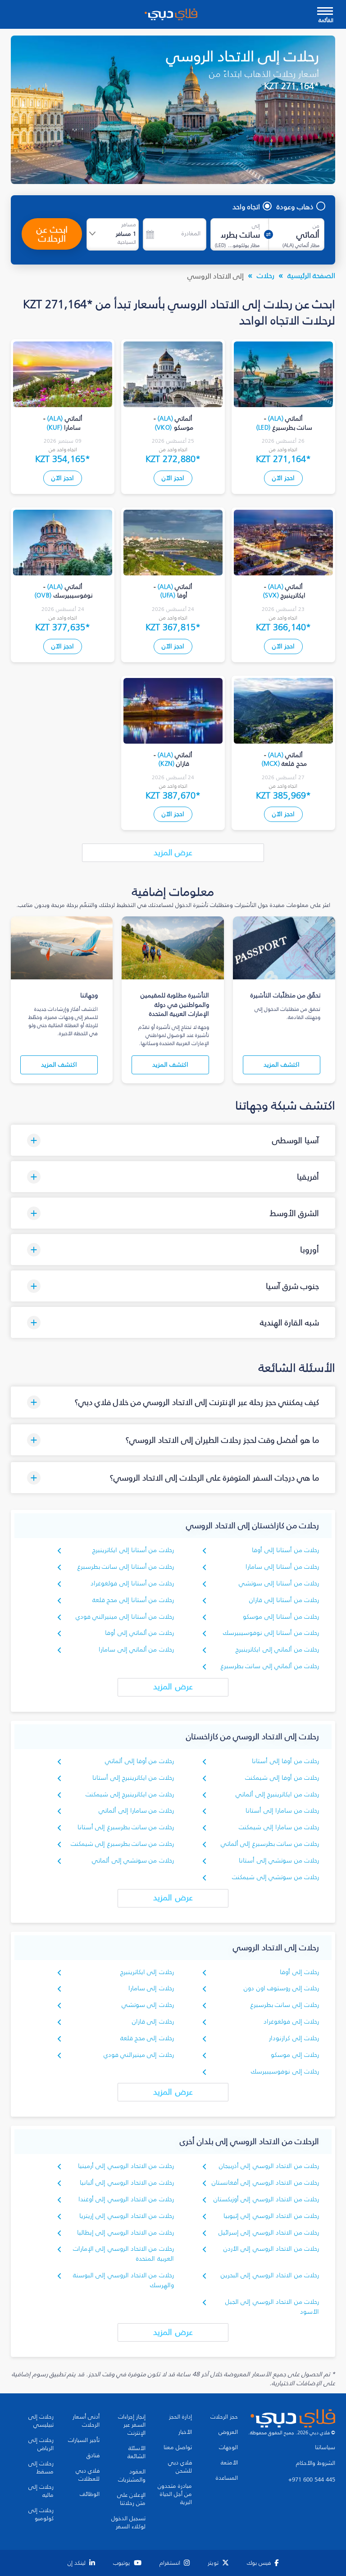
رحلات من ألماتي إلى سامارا (136, 1649)
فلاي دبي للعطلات (88, 2475)
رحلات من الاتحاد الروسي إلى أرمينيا (126, 2166)
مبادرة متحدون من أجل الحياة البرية (175, 2494)
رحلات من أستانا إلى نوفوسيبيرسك (271, 1633)
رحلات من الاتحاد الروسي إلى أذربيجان (269, 2166)
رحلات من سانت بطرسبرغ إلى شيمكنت (122, 1844)
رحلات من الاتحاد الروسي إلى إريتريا (127, 2216)
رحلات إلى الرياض (41, 2444)
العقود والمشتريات (132, 2476)
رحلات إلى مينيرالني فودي (139, 2055)
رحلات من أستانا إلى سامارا (282, 1567)
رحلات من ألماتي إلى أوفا (139, 1633)
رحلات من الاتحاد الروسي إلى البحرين (270, 2275)
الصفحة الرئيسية (311, 275)
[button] (173, 1140)
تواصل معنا (178, 2447)
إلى (256, 226)
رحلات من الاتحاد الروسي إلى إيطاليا (125, 2233)
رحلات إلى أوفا (299, 1972)
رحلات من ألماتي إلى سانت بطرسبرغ (270, 1666)
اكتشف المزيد (282, 1065)
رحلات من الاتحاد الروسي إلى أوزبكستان (266, 2199)
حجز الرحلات (224, 2417)
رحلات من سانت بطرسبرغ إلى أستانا (126, 1827)
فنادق (93, 2455)
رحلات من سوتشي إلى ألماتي (133, 1860)
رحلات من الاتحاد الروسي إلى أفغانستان (265, 2183)
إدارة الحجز (180, 2417)
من (316, 226)
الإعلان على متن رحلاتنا (131, 2499)
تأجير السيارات (84, 2440)
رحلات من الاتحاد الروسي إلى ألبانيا (127, 2183)
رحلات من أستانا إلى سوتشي (279, 1583)
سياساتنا (325, 2447)
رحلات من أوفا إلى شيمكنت (282, 1778)
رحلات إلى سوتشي (148, 2005)
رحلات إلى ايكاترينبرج (147, 1972)
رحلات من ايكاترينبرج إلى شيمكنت (130, 1794)
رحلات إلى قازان (153, 2022)
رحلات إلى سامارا (151, 1988)
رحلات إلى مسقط (41, 2468)
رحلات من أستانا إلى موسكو (281, 1617)
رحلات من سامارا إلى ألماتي (136, 1811)
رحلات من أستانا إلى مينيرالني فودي (125, 1617)
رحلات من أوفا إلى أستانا (285, 1761)
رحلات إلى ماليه (41, 2491)
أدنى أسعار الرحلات (86, 2421)
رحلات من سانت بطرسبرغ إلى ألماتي (270, 1844)
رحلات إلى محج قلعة (147, 2038)
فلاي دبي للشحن (180, 2467)
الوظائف (90, 2494)
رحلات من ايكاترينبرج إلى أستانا (133, 1778)
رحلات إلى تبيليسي (41, 2421)
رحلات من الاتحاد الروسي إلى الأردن (271, 2249)
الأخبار (185, 2432)
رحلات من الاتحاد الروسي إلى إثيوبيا (271, 2216)
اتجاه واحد (246, 206)
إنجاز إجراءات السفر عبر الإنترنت (132, 2425)
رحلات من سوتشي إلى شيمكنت (275, 1877)
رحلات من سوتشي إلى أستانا (279, 1860)
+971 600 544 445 (312, 2480)
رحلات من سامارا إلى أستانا (282, 1811)
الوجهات (228, 2447)
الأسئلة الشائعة (137, 2452)
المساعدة (227, 2478)
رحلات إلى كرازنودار (294, 2038)
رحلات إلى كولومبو (41, 2514)
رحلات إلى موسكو (295, 2055)
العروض (228, 2432)
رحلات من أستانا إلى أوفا (285, 1550)
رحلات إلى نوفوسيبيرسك (285, 2071)
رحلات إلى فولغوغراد (291, 2022)
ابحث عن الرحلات (52, 234)
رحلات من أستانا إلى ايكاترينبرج (133, 1550)
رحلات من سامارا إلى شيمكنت (279, 1827)
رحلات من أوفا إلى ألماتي (139, 1761)
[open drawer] (325, 12)
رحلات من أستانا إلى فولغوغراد (132, 1583)
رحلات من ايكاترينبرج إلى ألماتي (277, 1794)
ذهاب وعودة (295, 206)
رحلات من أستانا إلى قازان (284, 1600)
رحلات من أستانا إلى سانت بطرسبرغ (126, 1567)
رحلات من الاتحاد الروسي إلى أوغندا (126, 2199)
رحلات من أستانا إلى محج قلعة (133, 1600)
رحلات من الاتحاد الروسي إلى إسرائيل (269, 2233)
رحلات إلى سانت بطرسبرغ (285, 2005)
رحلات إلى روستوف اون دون (281, 1988)
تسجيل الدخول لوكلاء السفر (128, 2522)
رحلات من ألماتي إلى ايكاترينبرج (277, 1649)
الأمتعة (229, 2463)
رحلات (266, 275)
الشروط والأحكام (316, 2463)
